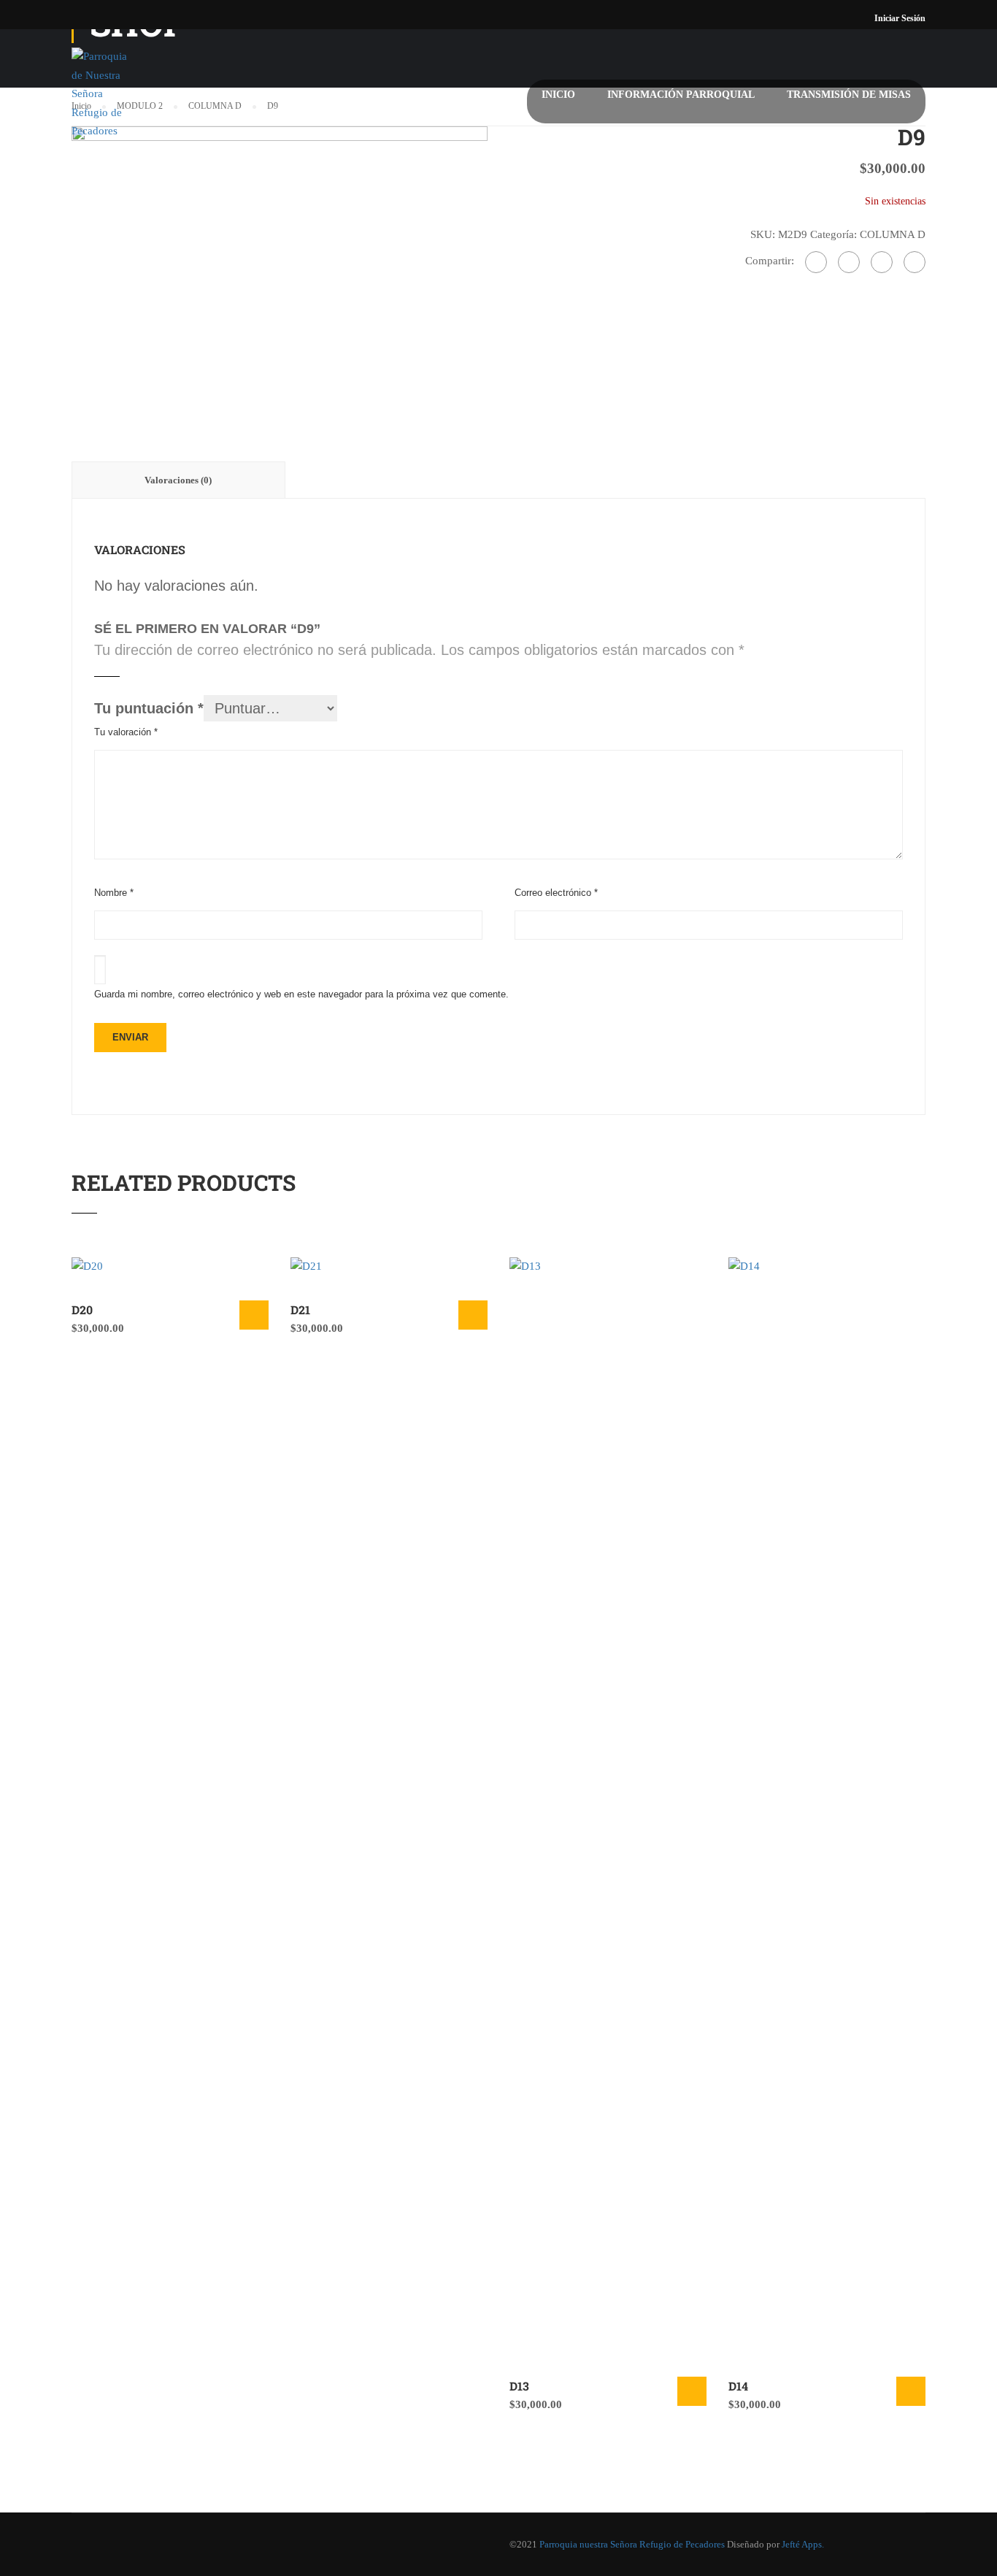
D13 (519, 2386)
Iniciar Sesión (900, 18)
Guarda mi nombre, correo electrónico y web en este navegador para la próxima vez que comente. (301, 994)
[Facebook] (816, 262)
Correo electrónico (556, 893)
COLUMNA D (893, 234)
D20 (82, 1310)
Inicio (558, 95)
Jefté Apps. (803, 2544)
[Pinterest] (915, 262)
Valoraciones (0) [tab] (178, 480)
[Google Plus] (849, 262)
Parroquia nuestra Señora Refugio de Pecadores (632, 2544)
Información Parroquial (681, 95)
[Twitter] (882, 262)
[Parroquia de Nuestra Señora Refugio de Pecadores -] (104, 101)
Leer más (254, 1315)
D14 (738, 2386)
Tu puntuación (149, 708)
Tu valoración (126, 732)
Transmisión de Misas (849, 95)
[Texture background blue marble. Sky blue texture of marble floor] (280, 263)
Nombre (114, 893)
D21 (300, 1310)
